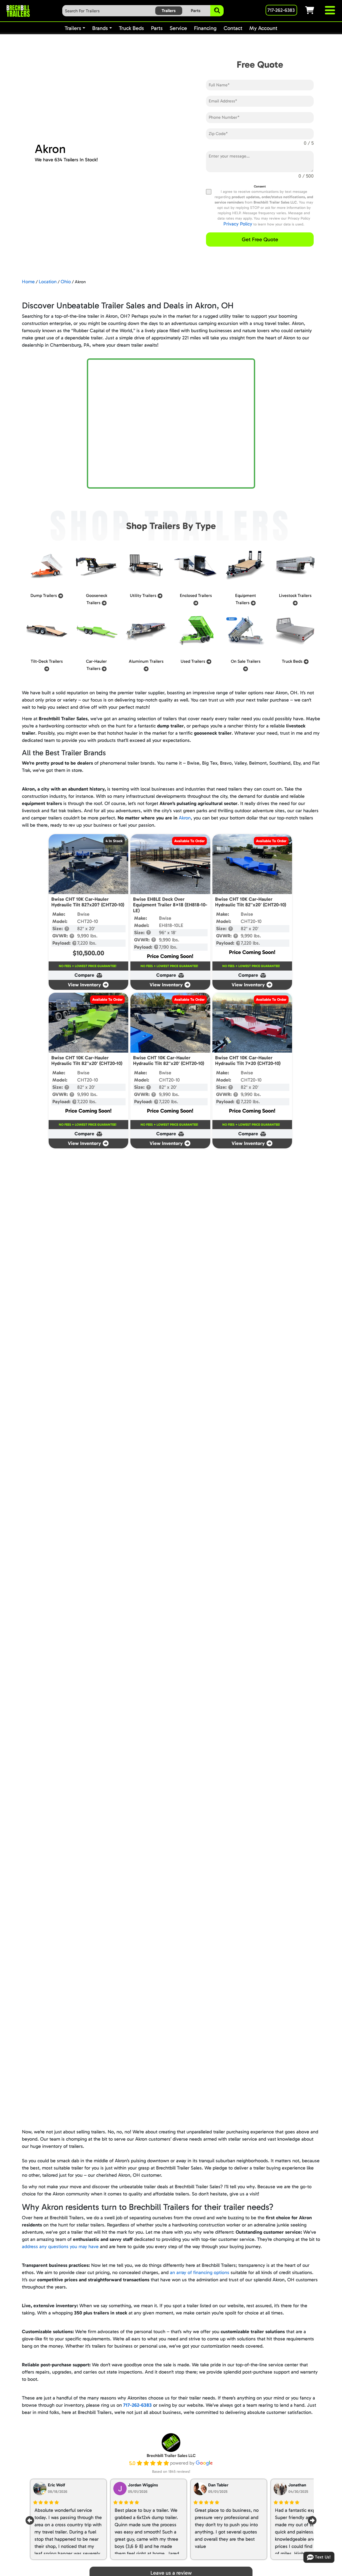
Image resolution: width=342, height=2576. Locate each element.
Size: (58, 929)
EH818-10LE (171, 925)
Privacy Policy (238, 224)
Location (48, 282)
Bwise (83, 914)
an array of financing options (200, 2272)
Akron (185, 818)
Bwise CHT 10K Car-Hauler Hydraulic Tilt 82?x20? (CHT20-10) (88, 902)
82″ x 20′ (86, 929)
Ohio (66, 282)
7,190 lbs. (168, 947)
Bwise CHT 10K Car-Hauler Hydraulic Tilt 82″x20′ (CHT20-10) (251, 902)
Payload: (62, 943)
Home (28, 282)
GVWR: (61, 936)
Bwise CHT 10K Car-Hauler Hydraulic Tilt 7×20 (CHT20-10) (248, 1061)
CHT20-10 (88, 921)
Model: (60, 921)
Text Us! (323, 2557)
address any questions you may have (60, 2247)
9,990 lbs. (87, 936)
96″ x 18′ (168, 933)
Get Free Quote (260, 239)
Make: (59, 914)
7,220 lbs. (87, 943)
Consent (260, 186)
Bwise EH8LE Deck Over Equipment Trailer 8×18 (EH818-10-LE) (170, 905)
